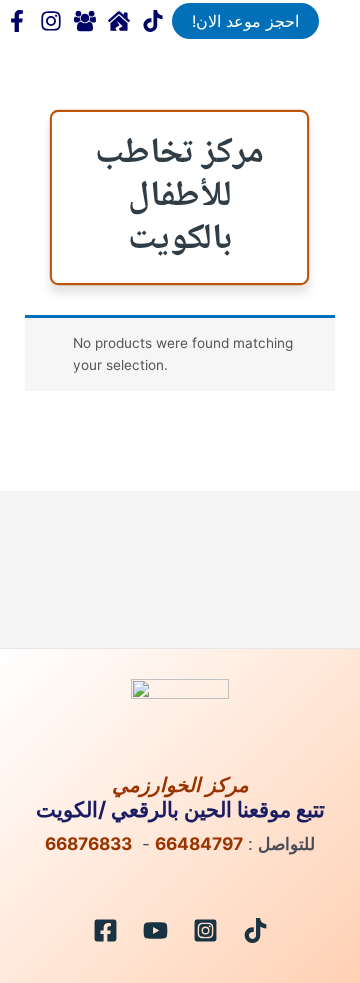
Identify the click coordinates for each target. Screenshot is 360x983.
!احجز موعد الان (245, 21)
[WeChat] (85, 21)
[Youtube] (155, 930)
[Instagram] (205, 930)
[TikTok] (153, 21)
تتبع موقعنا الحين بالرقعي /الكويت (180, 809)
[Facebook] (17, 21)
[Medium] (119, 21)
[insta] (51, 21)
